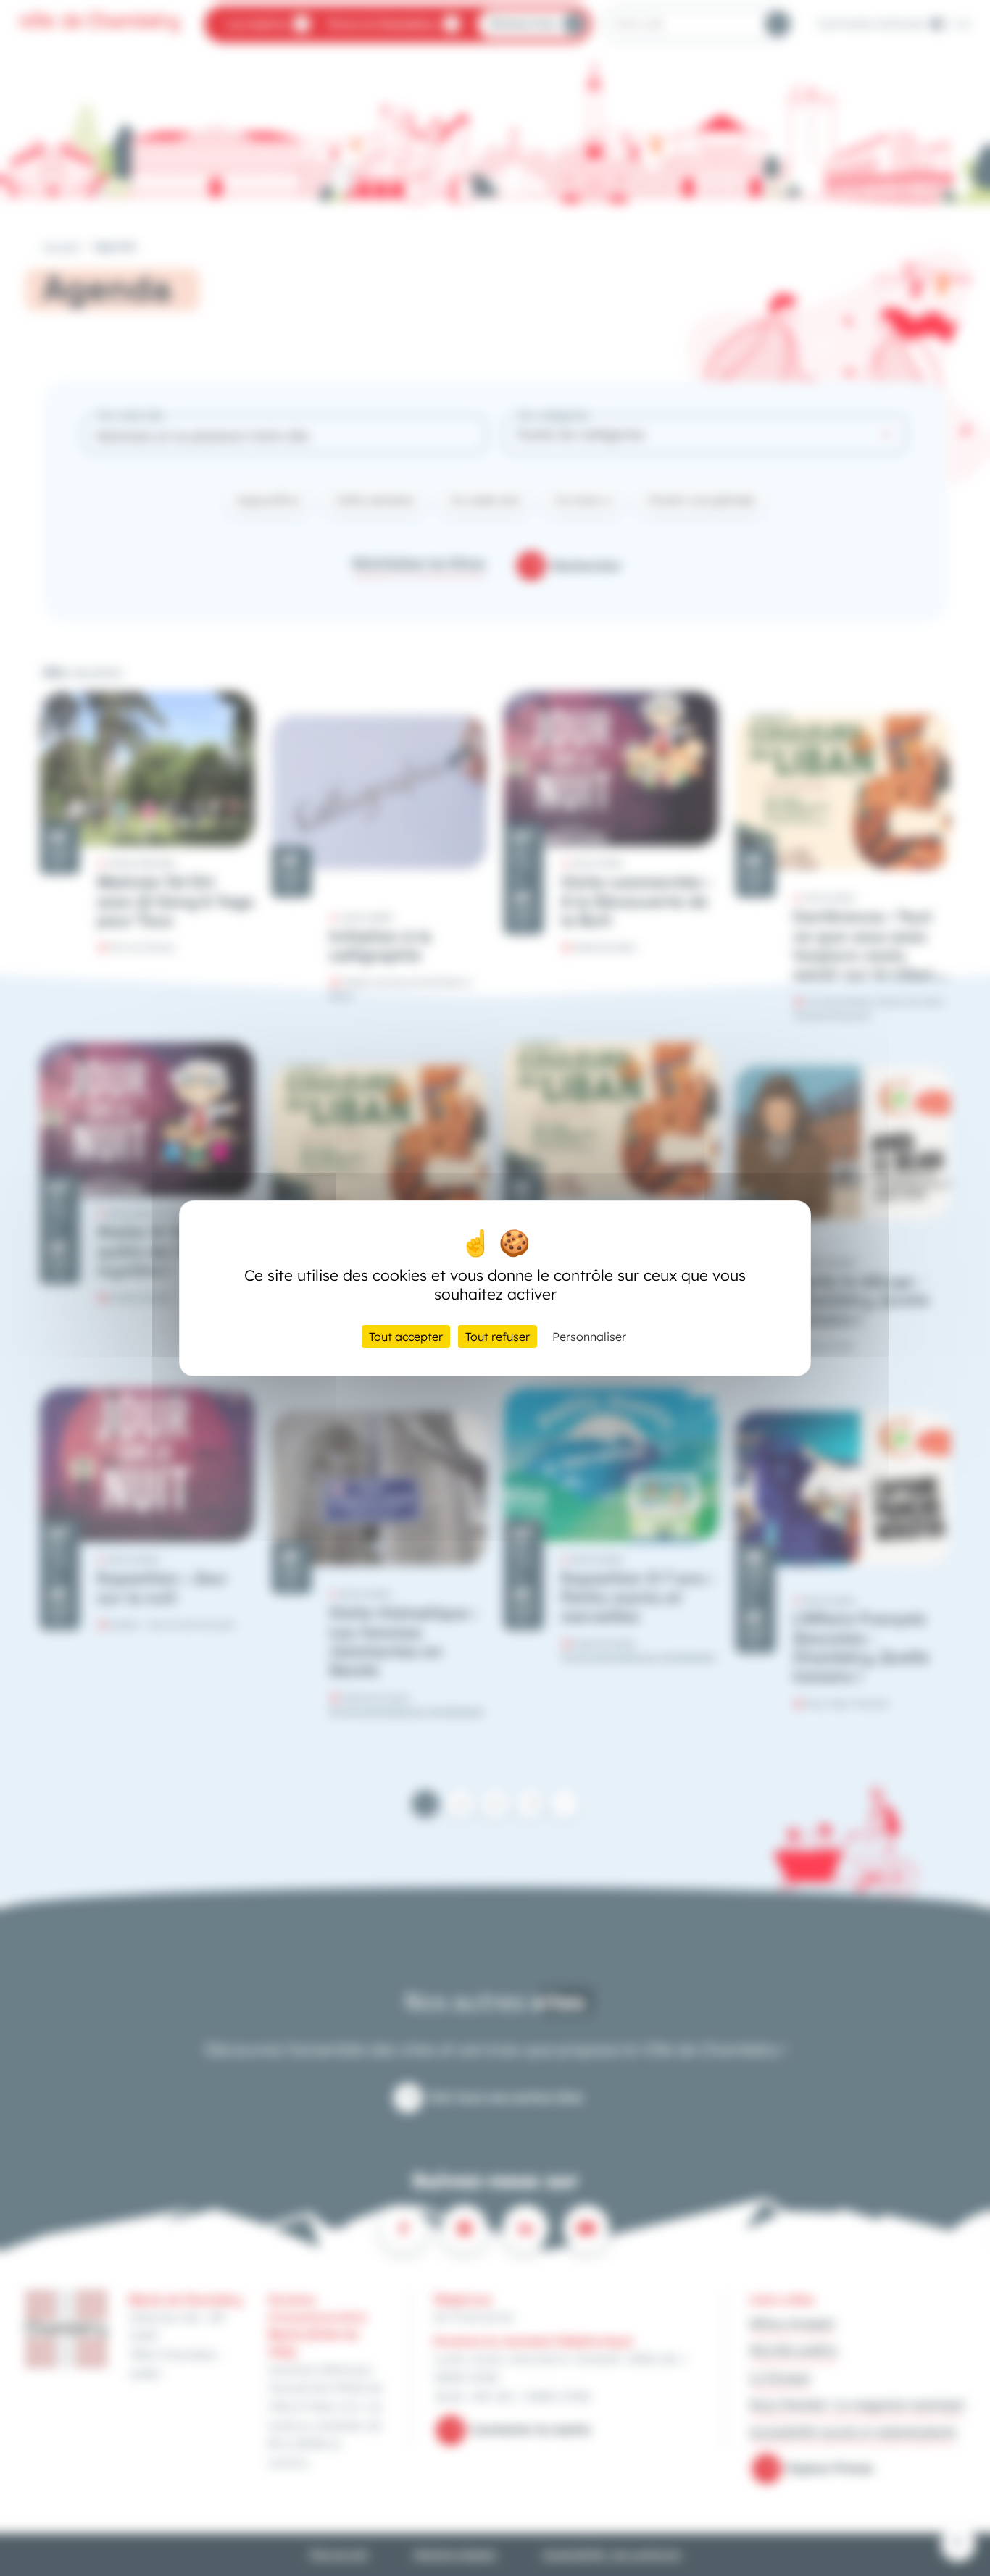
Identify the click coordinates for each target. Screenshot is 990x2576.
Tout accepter (406, 1337)
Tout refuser (498, 1337)
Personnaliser (589, 1337)
